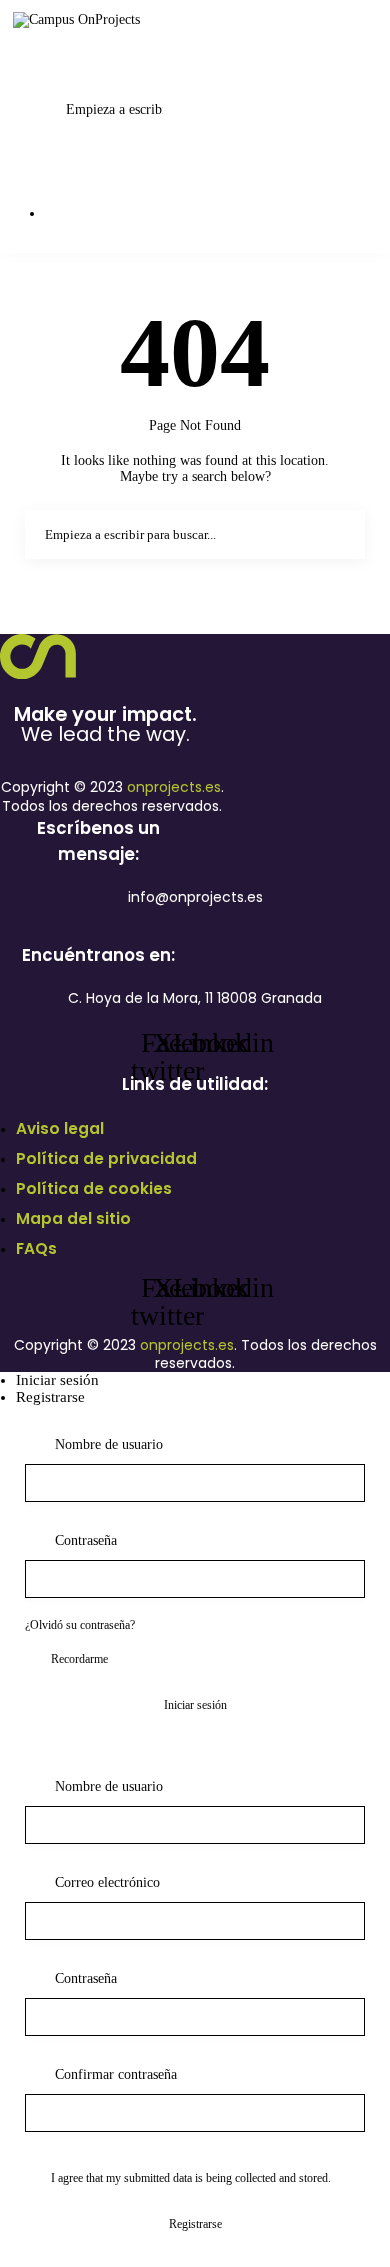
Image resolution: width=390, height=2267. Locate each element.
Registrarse (50, 1397)
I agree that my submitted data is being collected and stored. (191, 2178)
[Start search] (102, 52)
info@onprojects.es (195, 897)
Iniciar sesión (57, 1380)
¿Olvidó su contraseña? (80, 1625)
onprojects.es (174, 787)
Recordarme (79, 1659)
